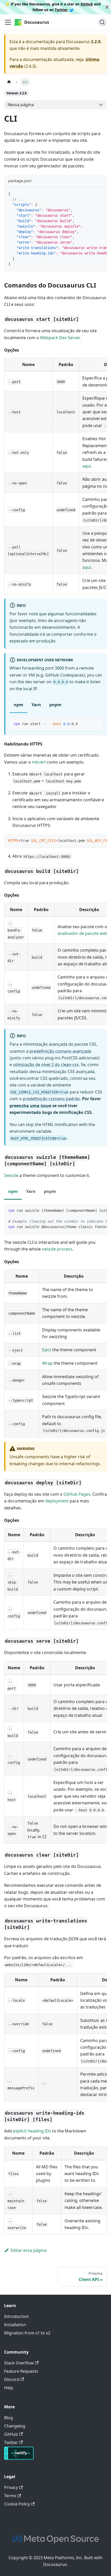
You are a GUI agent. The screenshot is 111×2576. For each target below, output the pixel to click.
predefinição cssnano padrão (51, 1099)
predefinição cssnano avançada (60, 1051)
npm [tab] (18, 705)
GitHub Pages (77, 1494)
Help (9, 2388)
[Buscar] (102, 22)
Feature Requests (21, 2371)
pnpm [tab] (55, 705)
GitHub (87, 4)
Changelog (15, 2426)
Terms (10, 2496)
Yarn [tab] (36, 705)
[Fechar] (107, 7)
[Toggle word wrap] (91, 193)
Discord (12, 2379)
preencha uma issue (30, 1106)
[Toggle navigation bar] (8, 22)
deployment (57, 1501)
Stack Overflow (19, 2363)
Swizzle (11, 1175)
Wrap (47, 1363)
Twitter (62, 10)
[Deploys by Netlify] (19, 2458)
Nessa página (21, 105)
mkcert (39, 762)
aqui (87, 466)
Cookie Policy (17, 2504)
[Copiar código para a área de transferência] (101, 193)
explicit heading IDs (32, 2131)
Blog (9, 2418)
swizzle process (57, 1249)
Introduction (17, 2316)
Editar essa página (29, 2250)
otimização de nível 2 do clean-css (46, 1065)
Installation (15, 2325)
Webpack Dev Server (60, 338)
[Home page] (9, 82)
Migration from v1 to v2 (27, 2333)
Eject (47, 1350)
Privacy (11, 2487)
